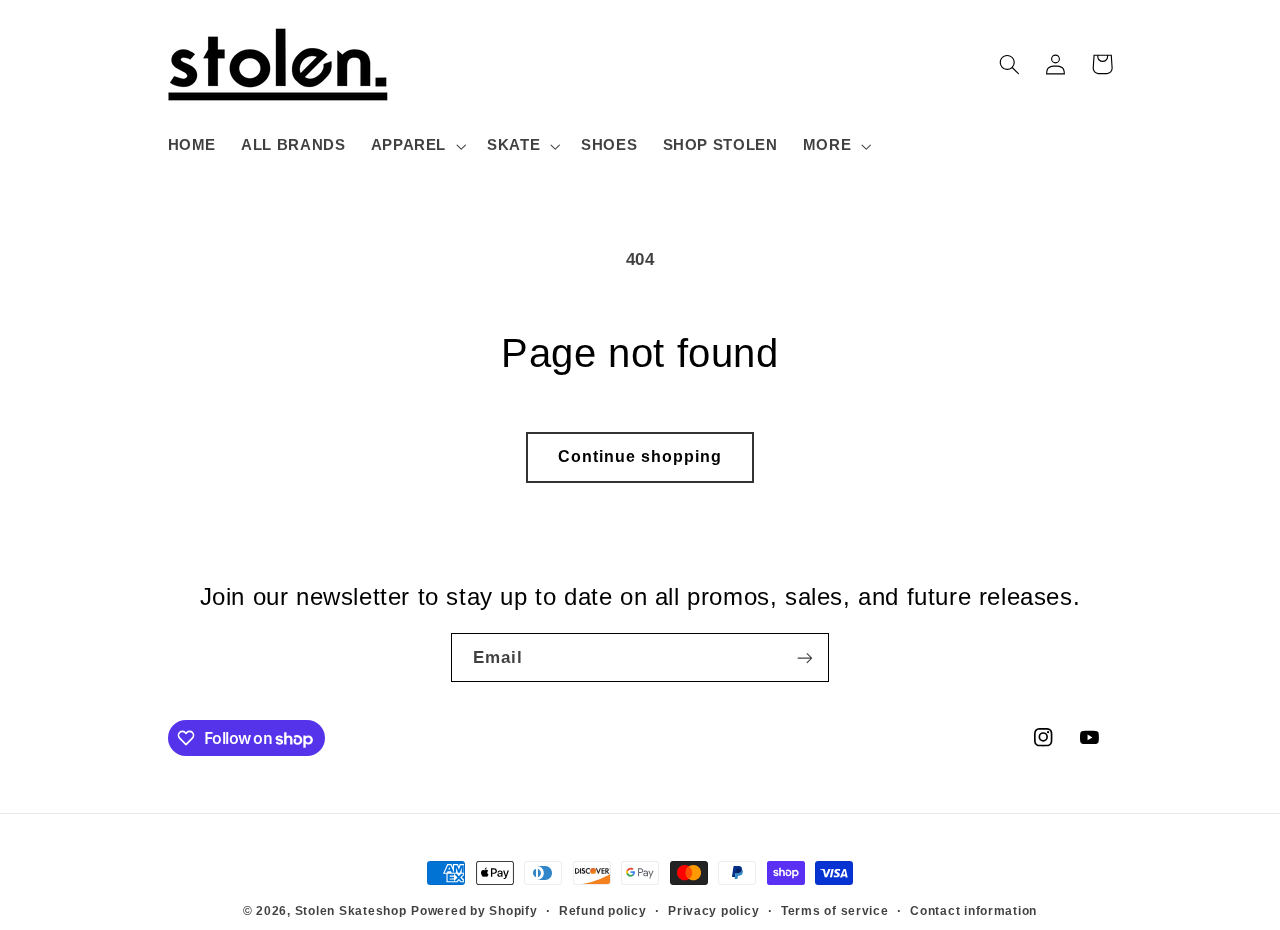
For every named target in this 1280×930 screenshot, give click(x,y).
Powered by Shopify (474, 911)
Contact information (973, 911)
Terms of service (835, 911)
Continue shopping (640, 456)
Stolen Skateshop (351, 911)
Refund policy (603, 911)
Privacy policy (713, 911)
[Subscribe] (805, 657)
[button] (416, 146)
